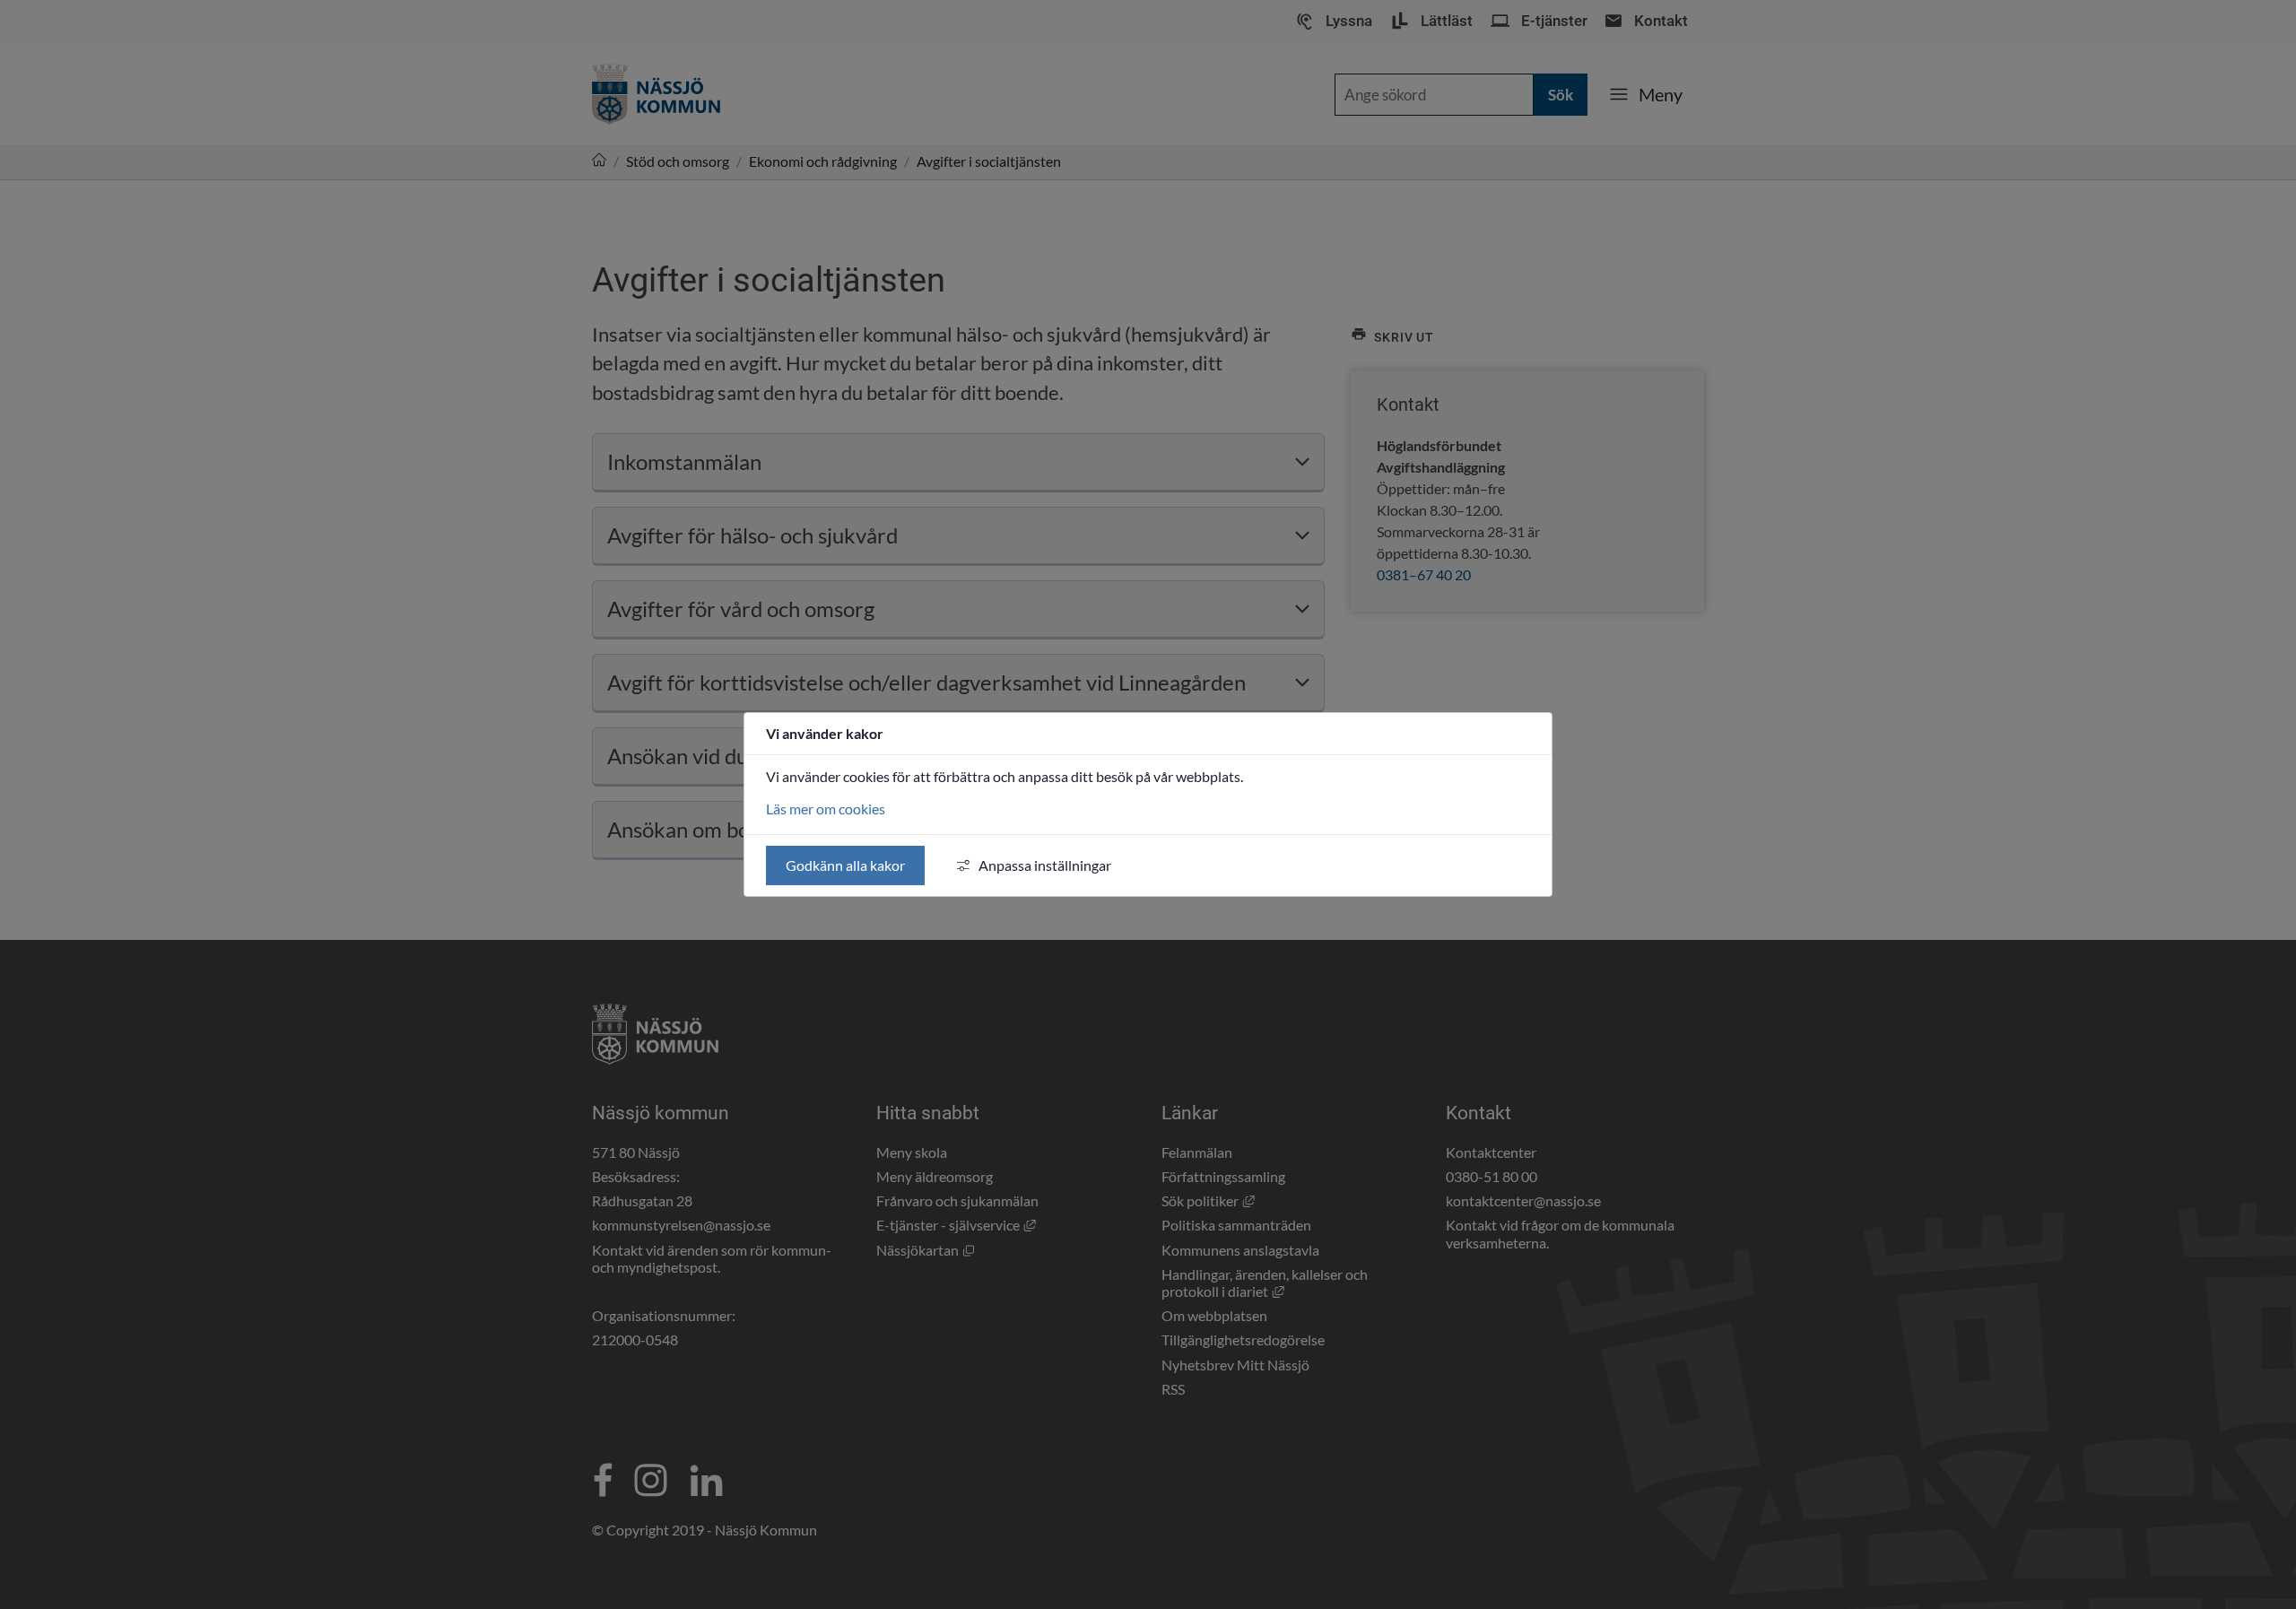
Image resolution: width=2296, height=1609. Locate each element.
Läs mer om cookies (826, 809)
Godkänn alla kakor (845, 865)
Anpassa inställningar (1045, 865)
